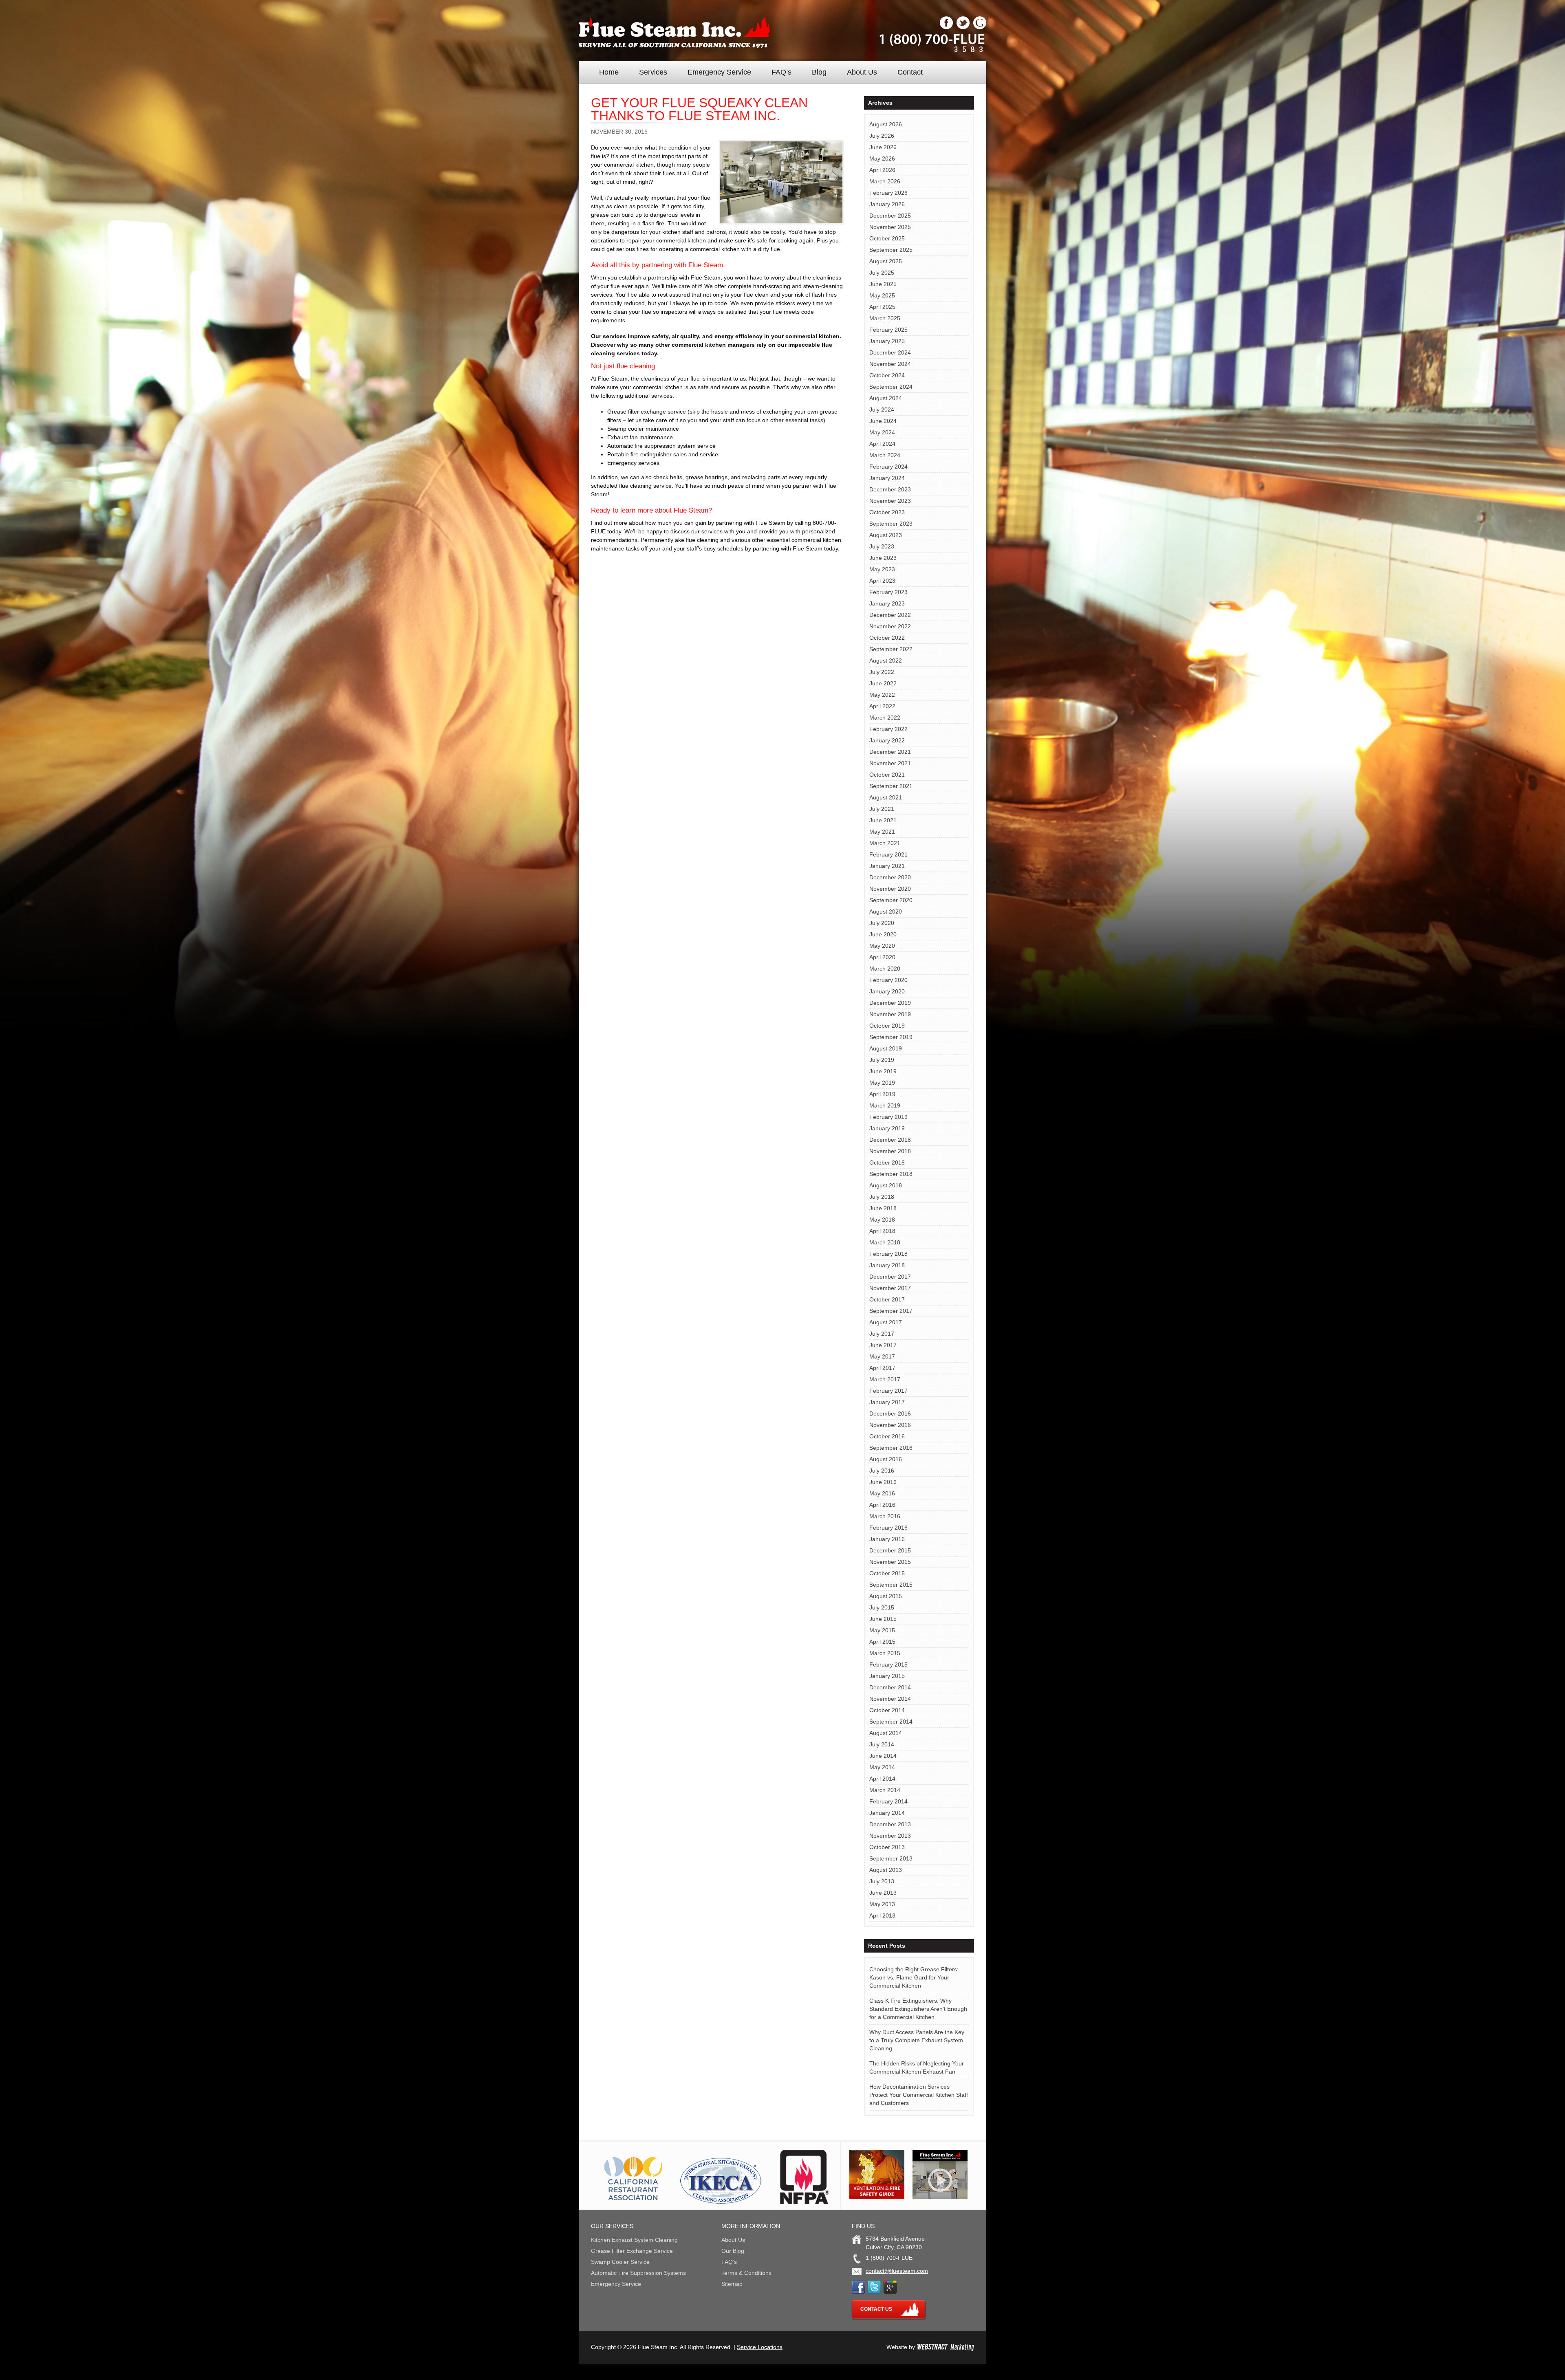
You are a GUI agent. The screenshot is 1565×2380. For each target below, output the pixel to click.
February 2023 (888, 592)
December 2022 (890, 615)
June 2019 (883, 1071)
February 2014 (888, 1801)
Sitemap (732, 2284)
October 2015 (887, 1573)
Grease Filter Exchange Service (632, 2251)
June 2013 (883, 1893)
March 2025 (885, 318)
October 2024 (887, 375)
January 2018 (887, 1265)
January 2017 (887, 1402)
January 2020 (887, 991)
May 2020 (882, 946)
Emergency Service (719, 72)
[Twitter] (963, 27)
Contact (910, 72)
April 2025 (882, 307)
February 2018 (888, 1254)
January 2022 (887, 740)
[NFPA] (805, 2202)
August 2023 (886, 535)
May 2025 (882, 295)
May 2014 (882, 1767)
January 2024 (887, 478)
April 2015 (882, 1642)
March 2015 (885, 1653)
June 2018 (883, 1208)
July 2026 (882, 136)
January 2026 (887, 204)
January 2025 (887, 341)
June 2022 (883, 683)
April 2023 (882, 581)
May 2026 (882, 159)
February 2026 (888, 193)
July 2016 (882, 1471)
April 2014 (882, 1779)
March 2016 (885, 1516)
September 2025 (891, 250)
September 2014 (891, 1722)
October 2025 (887, 238)
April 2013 (882, 1915)
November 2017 (890, 1288)
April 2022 (882, 706)
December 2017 (890, 1277)
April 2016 (882, 1505)
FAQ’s (781, 72)
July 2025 (882, 273)
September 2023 (891, 524)
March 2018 (885, 1242)
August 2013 (886, 1870)
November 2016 (890, 1425)
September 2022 (891, 649)
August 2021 (886, 797)
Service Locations (760, 2347)
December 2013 (890, 1824)
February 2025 (888, 330)
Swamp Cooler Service (620, 2262)
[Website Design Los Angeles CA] (945, 2347)
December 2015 (890, 1550)
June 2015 (883, 1619)
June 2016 (883, 1482)
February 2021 (888, 854)
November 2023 (890, 501)
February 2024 (888, 467)
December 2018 (890, 1140)
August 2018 (886, 1185)
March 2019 (885, 1105)
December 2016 (890, 1413)
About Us (862, 72)
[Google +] (980, 27)
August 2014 (886, 1733)
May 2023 (882, 569)
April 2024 (882, 444)
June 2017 (883, 1345)
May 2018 (882, 1220)
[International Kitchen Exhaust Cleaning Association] (721, 2202)
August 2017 (886, 1322)
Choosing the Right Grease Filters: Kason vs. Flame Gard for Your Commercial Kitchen (914, 1977)
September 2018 (891, 1174)
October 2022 (887, 638)
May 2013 (882, 1904)
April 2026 (882, 170)
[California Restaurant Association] (632, 2202)
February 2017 (888, 1391)
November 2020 (890, 889)
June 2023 (883, 558)
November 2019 (890, 1014)
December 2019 (890, 1003)
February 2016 (888, 1528)
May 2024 (882, 432)
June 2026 (883, 147)
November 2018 (890, 1151)
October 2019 (887, 1026)
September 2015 (891, 1585)
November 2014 (890, 1699)
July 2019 (882, 1060)
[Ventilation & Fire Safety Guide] (877, 2197)
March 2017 (885, 1379)
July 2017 (882, 1334)
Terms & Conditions (746, 2273)
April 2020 (882, 957)
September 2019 (891, 1037)
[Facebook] (946, 27)
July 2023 (882, 546)
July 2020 (882, 923)
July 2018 (882, 1197)
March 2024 (885, 455)
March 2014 (885, 1790)
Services (653, 72)
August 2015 (886, 1596)
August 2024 (886, 398)
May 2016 (882, 1493)
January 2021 (887, 866)
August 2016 (886, 1459)
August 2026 (886, 124)
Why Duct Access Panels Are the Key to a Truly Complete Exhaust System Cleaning (917, 2040)
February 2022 (888, 729)
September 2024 (891, 387)
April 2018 (882, 1231)
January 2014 (887, 1813)
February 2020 (888, 980)
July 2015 (882, 1607)
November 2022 (890, 626)
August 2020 (886, 911)
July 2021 (882, 809)
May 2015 (882, 1630)
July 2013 (882, 1881)
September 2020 (891, 900)
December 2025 (890, 216)
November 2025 (890, 227)
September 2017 (891, 1311)
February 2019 (888, 1117)
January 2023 (887, 603)
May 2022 (882, 695)
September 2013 (891, 1858)
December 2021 (890, 752)
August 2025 (886, 261)
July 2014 (882, 1744)
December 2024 (890, 352)
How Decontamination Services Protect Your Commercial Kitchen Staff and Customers (919, 2095)
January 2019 (887, 1128)
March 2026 (885, 181)
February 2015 (888, 1664)
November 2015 (890, 1562)
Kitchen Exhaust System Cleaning (634, 2240)
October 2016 (887, 1436)
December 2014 (890, 1687)
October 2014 (887, 1710)
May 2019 (882, 1083)
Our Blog (733, 2251)
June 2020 (883, 934)
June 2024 (883, 421)
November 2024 (890, 364)
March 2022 (885, 718)
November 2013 (890, 1836)
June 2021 (883, 820)
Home (609, 72)
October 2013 (887, 1847)
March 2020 (885, 969)
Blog (819, 72)
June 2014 (883, 1756)
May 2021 (882, 832)
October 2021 (887, 775)
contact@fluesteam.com (897, 2271)
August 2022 (886, 660)
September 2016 (891, 1448)
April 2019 (882, 1094)
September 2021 (891, 786)
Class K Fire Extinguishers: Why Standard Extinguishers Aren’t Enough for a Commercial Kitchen (918, 2009)
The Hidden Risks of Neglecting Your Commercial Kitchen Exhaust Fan (917, 2067)
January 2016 (887, 1539)
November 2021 (890, 763)
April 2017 (882, 1368)
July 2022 (882, 672)
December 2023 (890, 489)
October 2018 (887, 1162)
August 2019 (886, 1048)
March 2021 (885, 843)
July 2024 (882, 410)
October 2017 (887, 1299)
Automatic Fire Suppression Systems (638, 2273)
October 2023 (887, 512)
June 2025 (883, 284)
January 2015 (887, 1676)
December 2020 (890, 877)
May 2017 (882, 1356)
